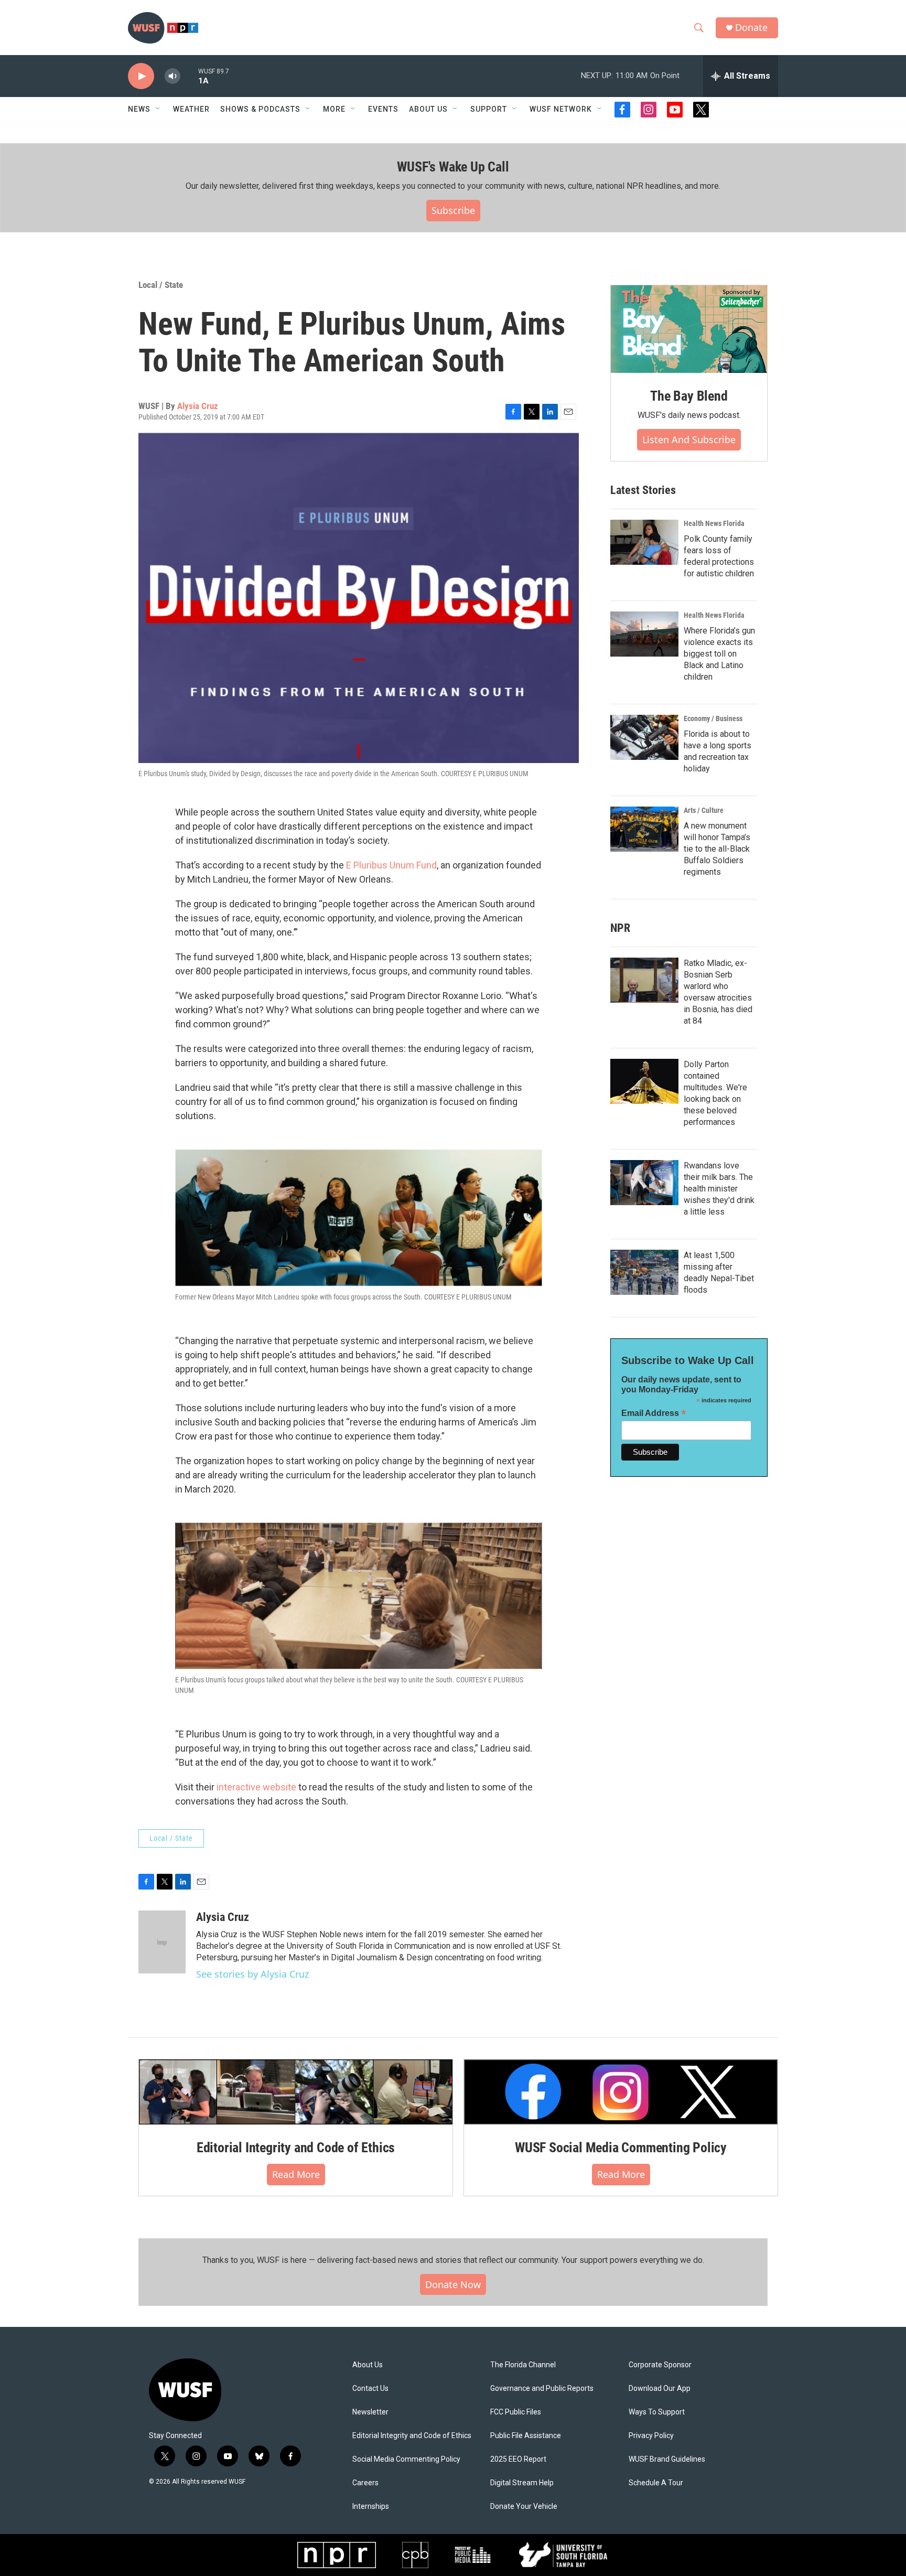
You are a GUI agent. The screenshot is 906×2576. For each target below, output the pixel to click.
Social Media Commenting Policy (406, 2459)
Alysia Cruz (198, 406)
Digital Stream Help (522, 2483)
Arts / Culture (704, 810)
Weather (191, 109)
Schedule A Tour (656, 2483)
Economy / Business (713, 718)
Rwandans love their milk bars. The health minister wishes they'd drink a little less (719, 1189)
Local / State (161, 285)
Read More (296, 2174)
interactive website (256, 1787)
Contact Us (370, 2389)
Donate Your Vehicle (524, 2507)
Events (383, 109)
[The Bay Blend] (689, 329)
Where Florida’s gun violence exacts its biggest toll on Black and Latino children (719, 654)
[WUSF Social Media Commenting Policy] (621, 2092)
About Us (368, 2365)
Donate (751, 28)
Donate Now (453, 2284)
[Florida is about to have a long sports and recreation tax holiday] (644, 737)
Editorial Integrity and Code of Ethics (296, 2148)
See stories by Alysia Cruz (252, 1974)
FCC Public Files (516, 2412)
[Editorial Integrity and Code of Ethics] (296, 2092)
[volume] (172, 76)
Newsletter (370, 2412)
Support (489, 109)
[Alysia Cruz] (162, 1942)
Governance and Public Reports (542, 2389)
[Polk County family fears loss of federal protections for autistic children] (644, 542)
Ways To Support (657, 2412)
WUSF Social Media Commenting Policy (621, 2148)
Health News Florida (714, 523)
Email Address (654, 1413)
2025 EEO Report (518, 2459)
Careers (365, 2483)
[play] (141, 76)
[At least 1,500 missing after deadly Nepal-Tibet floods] (644, 1272)
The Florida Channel (523, 2365)
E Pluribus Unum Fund (391, 865)
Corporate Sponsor (660, 2365)
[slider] (189, 76)
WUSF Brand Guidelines (667, 2459)
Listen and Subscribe (689, 439)
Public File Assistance (526, 2436)
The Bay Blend (689, 396)
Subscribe (453, 210)
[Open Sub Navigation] (158, 109)
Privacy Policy (651, 2436)
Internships (371, 2507)
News (139, 109)
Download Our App (660, 2389)
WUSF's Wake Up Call (453, 167)
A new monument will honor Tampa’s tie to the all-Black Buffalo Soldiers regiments (717, 849)
